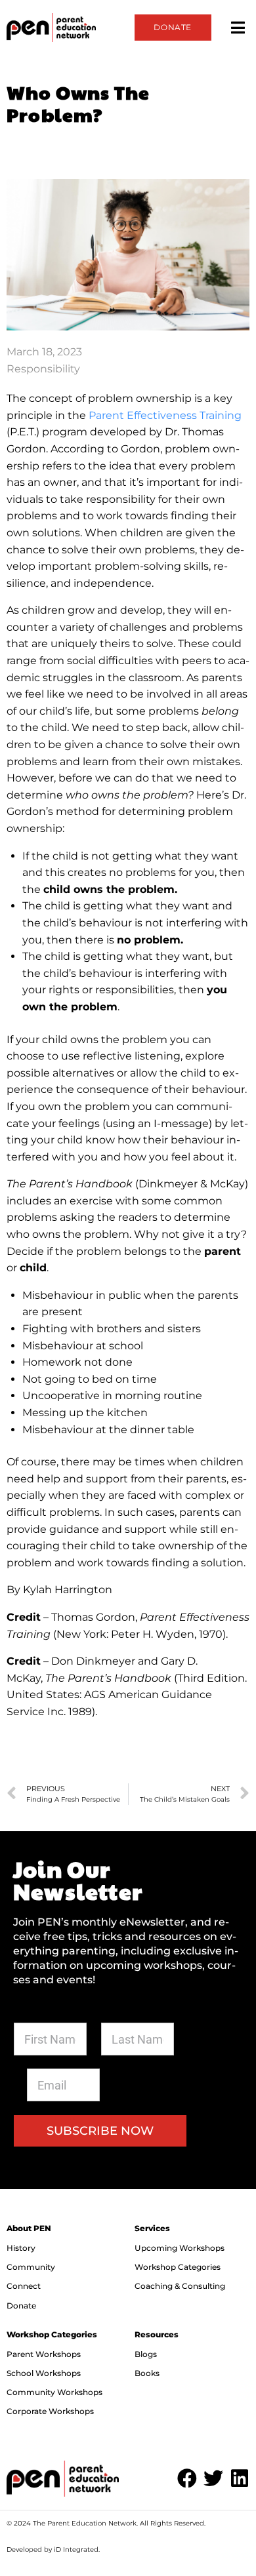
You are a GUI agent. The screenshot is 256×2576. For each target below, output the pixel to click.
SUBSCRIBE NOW (100, 2131)
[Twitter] (213, 2478)
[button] (238, 27)
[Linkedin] (240, 2478)
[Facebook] (187, 2478)
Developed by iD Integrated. (53, 2549)
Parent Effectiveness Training (165, 415)
